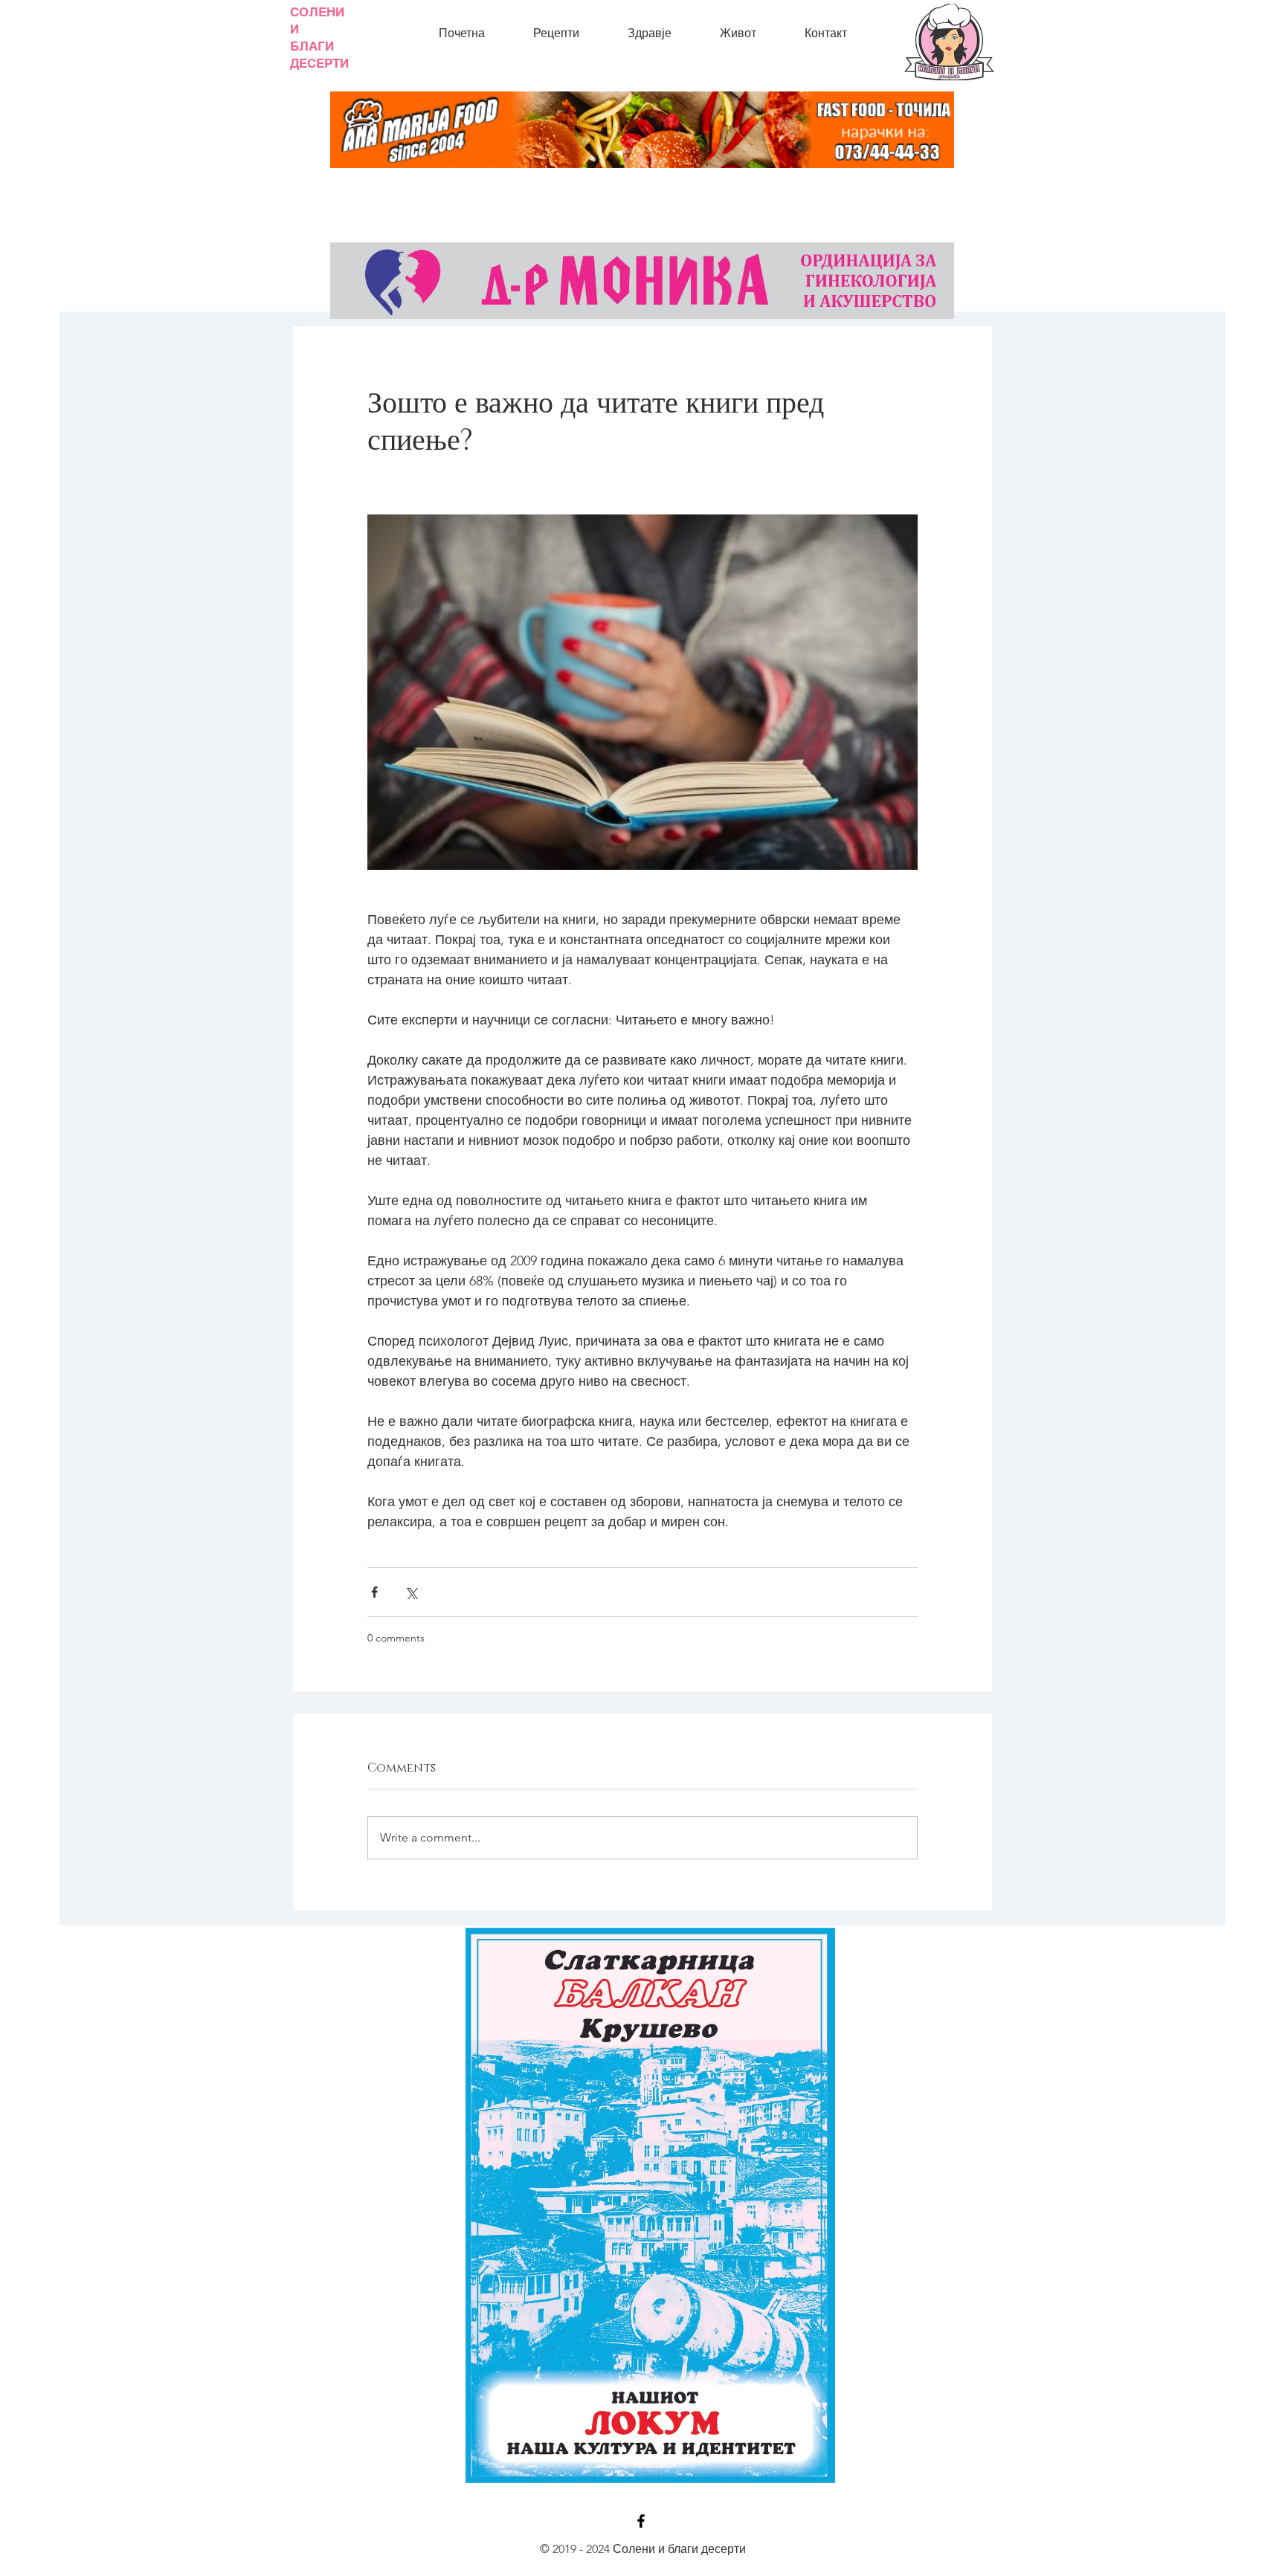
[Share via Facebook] (374, 1592)
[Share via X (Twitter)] (411, 1592)
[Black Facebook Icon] (641, 2521)
